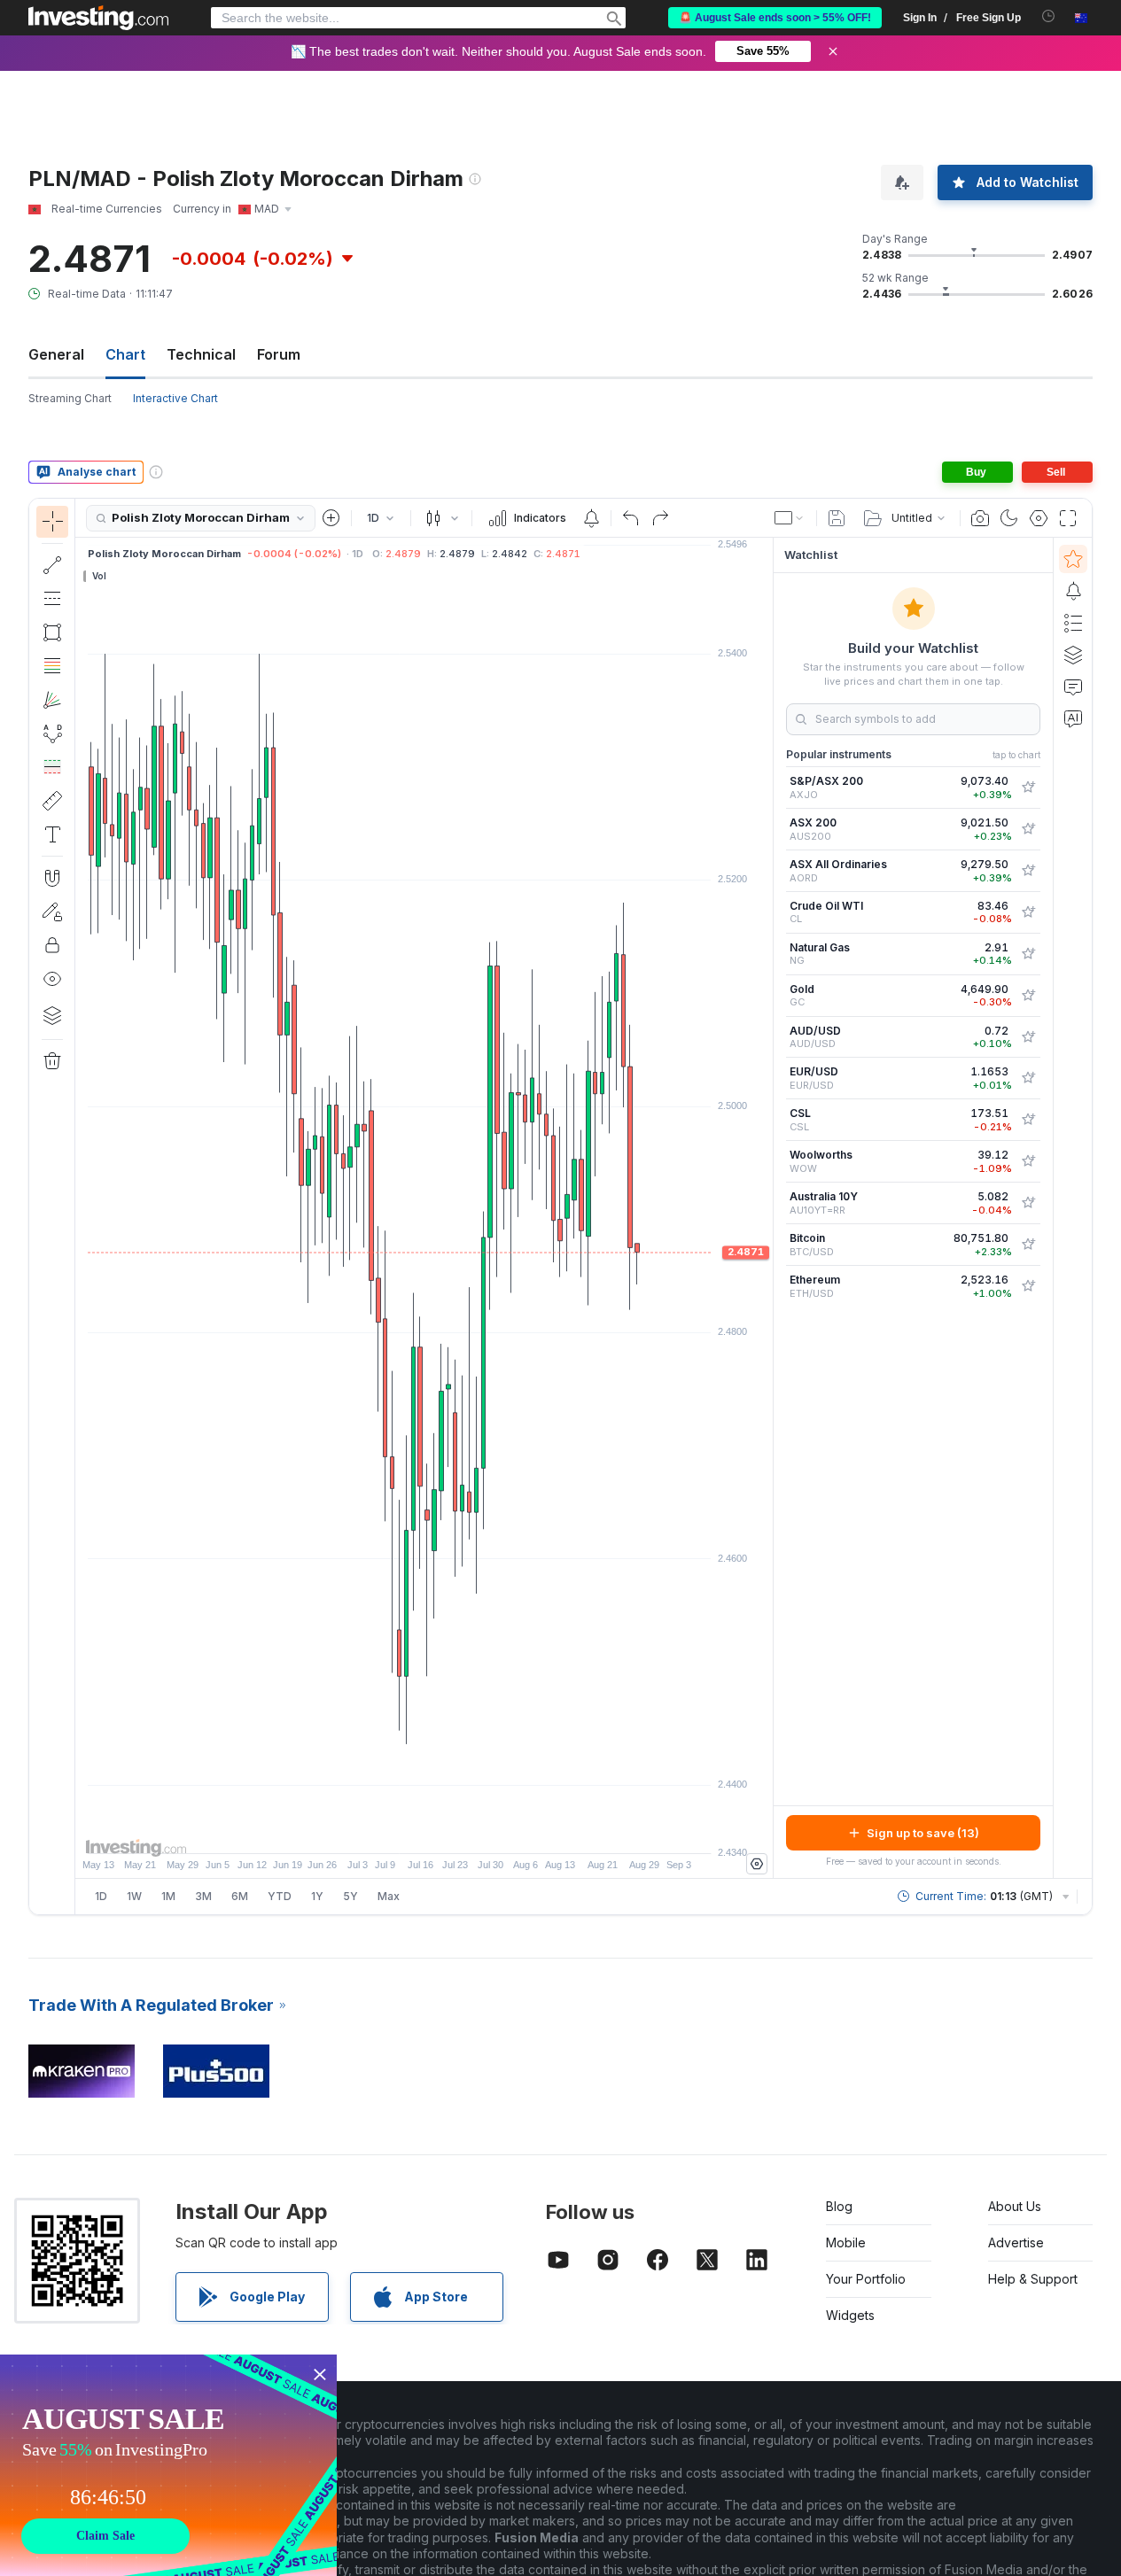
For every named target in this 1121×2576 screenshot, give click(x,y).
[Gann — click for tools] (52, 700)
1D (101, 1896)
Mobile (846, 2242)
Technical (201, 354)
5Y (350, 1896)
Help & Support (1033, 2279)
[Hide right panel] (767, 1208)
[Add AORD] (1028, 871)
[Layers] (52, 1015)
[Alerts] (1073, 591)
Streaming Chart (70, 398)
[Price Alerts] (591, 518)
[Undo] (631, 518)
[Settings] (757, 1864)
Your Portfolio (866, 2279)
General (56, 354)
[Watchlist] (1073, 559)
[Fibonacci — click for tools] (52, 666)
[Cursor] (52, 522)
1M (168, 1896)
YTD (280, 1896)
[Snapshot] (980, 518)
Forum (279, 354)
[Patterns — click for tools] (52, 733)
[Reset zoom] (472, 1831)
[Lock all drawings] (52, 945)
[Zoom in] (401, 1831)
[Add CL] (1028, 912)
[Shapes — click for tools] (52, 632)
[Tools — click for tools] (52, 801)
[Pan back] (424, 1831)
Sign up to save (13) (923, 1833)
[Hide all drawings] (52, 979)
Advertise (1016, 2242)
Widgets (850, 2315)
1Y (317, 1896)
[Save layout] (837, 518)
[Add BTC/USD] (1028, 1245)
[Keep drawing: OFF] (52, 912)
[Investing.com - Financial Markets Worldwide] (98, 18)
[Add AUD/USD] (1028, 1037)
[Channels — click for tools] (52, 599)
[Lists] (1073, 623)
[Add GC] (1028, 996)
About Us (1015, 2206)
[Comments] (1073, 687)
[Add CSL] (1028, 1120)
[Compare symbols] (331, 518)
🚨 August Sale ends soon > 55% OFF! (775, 18)
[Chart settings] (1039, 518)
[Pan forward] (448, 1831)
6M (240, 1896)
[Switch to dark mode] (1009, 518)
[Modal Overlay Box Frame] (168, 2465)
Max (389, 1896)
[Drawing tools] (81, 1207)
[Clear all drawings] (52, 1061)
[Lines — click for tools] (52, 565)
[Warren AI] (1073, 718)
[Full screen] (1068, 518)
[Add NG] (1028, 954)
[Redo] (660, 518)
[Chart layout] (790, 518)
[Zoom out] (377, 1831)
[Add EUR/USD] (1028, 1078)
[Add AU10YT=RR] (1028, 1203)
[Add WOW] (1028, 1161)
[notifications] (1049, 16)
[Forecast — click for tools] (52, 767)
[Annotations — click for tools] (52, 834)
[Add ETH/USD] (1028, 1286)
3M (203, 1896)
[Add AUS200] (1028, 829)
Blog (839, 2206)
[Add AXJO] (1028, 788)
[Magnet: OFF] (52, 878)
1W (134, 1896)
